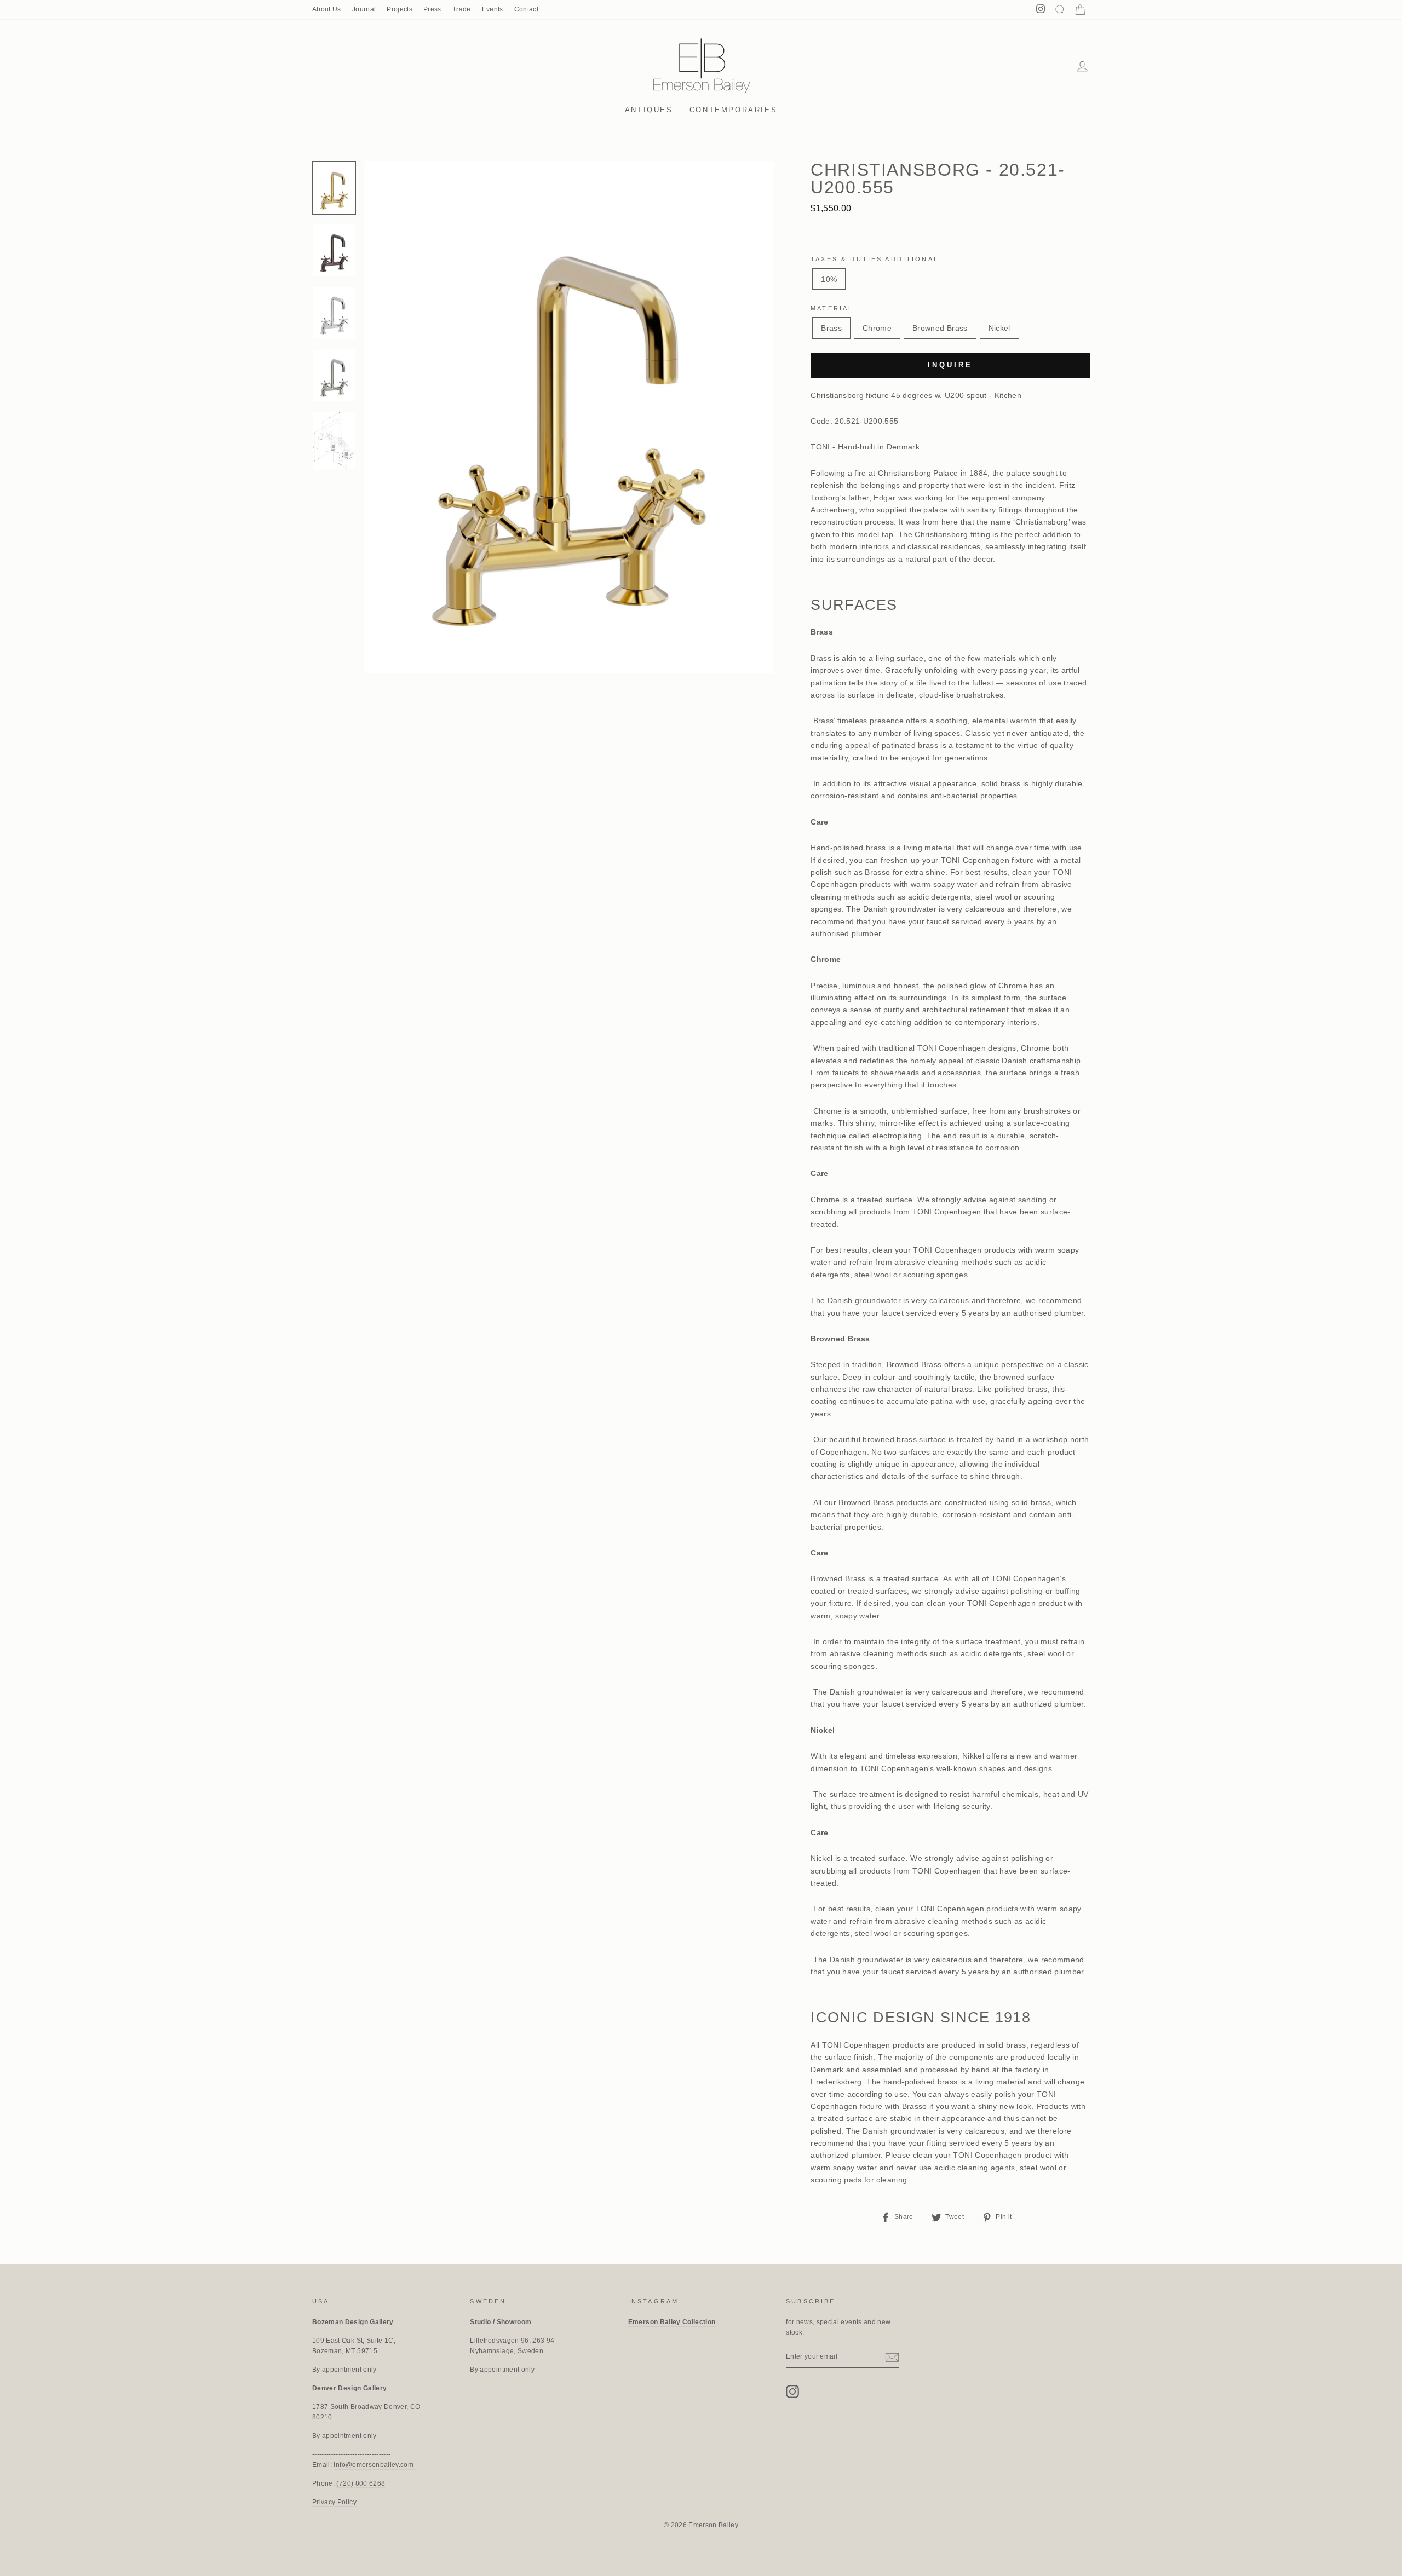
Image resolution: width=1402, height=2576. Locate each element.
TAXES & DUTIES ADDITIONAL (875, 259)
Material (832, 308)
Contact (526, 9)
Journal (364, 9)
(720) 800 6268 (361, 2483)
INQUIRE (950, 365)
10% (829, 279)
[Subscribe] (892, 2357)
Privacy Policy (334, 2502)
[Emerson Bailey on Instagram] (792, 2391)
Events (493, 9)
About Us (327, 9)
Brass (831, 328)
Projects (400, 9)
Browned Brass (940, 328)
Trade (462, 9)
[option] (569, 417)
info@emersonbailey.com (374, 2465)
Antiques (649, 110)
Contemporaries (733, 110)
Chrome (877, 328)
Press (432, 9)
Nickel (999, 328)
